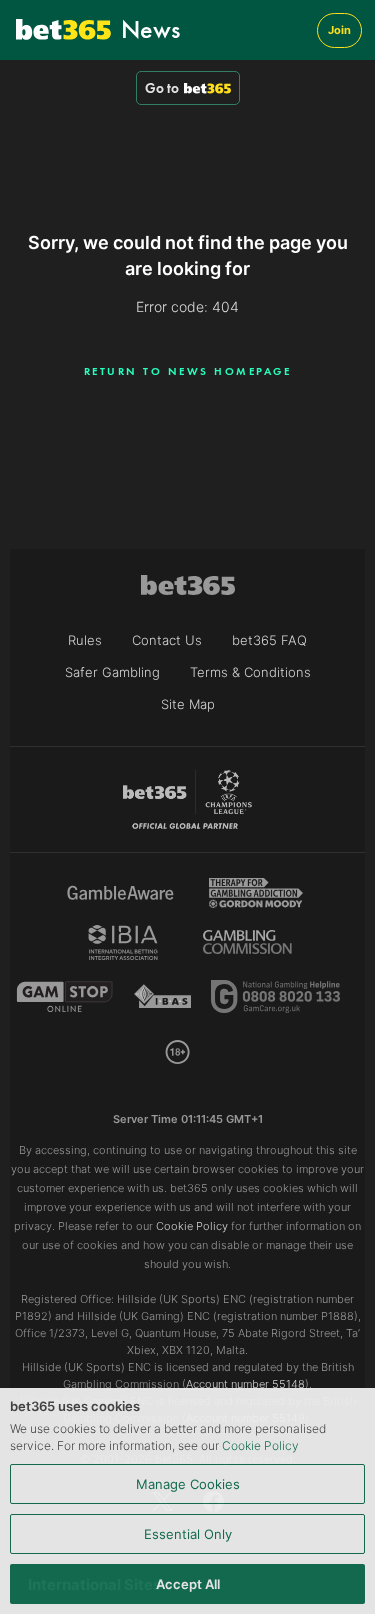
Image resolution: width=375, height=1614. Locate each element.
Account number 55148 (245, 1384)
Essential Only (188, 1534)
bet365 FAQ (269, 640)
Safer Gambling (112, 672)
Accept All (188, 1584)
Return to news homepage (188, 371)
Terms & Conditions (250, 672)
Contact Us (167, 640)
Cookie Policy (260, 1445)
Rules (85, 640)
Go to (162, 88)
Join (339, 30)
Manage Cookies (188, 1484)
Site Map (188, 704)
